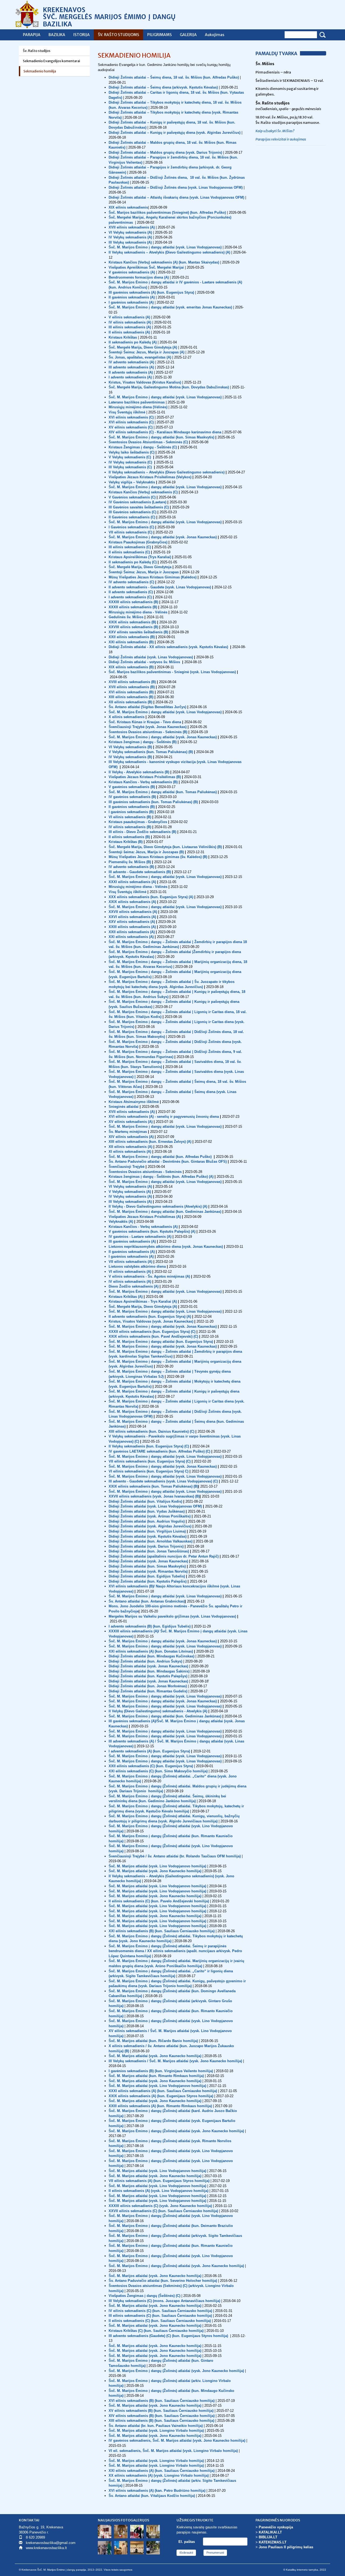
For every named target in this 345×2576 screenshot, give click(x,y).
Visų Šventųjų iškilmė (127, 412)
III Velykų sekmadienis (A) (131, 242)
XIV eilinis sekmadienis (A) (132, 1137)
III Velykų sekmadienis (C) (131, 467)
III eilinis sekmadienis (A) (130, 327)
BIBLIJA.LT (268, 2537)
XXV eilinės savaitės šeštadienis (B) (138, 632)
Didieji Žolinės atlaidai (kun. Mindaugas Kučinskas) (151, 1656)
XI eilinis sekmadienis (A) (130, 1152)
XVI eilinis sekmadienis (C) (132, 417)
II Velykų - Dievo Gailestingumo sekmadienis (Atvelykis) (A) (158, 1206)
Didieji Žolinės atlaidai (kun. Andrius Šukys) (145, 1661)
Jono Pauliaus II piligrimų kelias (286, 2547)
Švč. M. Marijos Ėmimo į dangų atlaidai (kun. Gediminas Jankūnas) (165, 1212)
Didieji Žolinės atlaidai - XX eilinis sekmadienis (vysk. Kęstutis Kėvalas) (169, 647)
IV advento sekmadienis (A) (131, 362)
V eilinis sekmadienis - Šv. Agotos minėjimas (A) (150, 1276)
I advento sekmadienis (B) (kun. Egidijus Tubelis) (150, 1626)
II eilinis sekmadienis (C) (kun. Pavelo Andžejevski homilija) (159, 1901)
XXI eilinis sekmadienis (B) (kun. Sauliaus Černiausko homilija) (162, 1931)
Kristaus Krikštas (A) (126, 1297)
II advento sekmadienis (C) (131, 592)
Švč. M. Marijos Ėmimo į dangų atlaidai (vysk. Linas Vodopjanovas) (166, 247)
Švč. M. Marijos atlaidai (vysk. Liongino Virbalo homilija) (156, 2431)
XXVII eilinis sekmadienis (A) (133, 912)
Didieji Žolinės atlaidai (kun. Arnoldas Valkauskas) (151, 1541)
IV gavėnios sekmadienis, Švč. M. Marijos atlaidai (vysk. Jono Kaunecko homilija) (177, 2440)
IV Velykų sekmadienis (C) (131, 462)
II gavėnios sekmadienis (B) (132, 807)
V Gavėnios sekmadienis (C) (132, 497)
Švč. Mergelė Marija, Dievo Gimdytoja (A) (143, 347)
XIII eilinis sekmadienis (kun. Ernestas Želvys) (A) (151, 1142)
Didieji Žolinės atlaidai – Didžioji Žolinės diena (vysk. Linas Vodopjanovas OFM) (176, 187)
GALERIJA (188, 35)
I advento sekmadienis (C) (130, 597)
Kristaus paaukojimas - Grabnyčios (138, 822)
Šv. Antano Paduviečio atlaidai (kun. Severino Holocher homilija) (163, 2281)
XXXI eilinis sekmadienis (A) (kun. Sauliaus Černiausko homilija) (163, 2091)
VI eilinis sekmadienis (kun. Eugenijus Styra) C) (149, 1471)
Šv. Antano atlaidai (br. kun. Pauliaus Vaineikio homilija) (156, 2426)
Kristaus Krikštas (123, 337)
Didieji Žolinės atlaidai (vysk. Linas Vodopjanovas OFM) (156, 1506)
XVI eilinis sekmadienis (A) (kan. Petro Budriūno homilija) (157, 2491)
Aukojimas (215, 35)
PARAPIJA (32, 35)
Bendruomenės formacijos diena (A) (139, 277)
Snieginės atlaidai (124, 1107)
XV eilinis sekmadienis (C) (131, 427)
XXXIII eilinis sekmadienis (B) (133, 602)
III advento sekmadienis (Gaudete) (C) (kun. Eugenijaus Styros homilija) (168, 2336)
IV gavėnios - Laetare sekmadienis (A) (141, 1237)
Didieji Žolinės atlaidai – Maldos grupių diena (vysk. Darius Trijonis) (165, 152)
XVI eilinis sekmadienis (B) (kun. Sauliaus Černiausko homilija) (162, 2401)
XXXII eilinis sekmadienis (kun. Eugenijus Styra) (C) (152, 1332)
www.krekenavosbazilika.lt (46, 2548)
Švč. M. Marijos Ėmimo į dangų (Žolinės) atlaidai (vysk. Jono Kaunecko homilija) (176, 2131)
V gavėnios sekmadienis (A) (132, 272)
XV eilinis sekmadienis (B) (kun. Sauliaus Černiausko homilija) (161, 2411)
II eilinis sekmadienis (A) (129, 332)
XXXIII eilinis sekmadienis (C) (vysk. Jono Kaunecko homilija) (160, 2206)
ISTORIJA (82, 35)
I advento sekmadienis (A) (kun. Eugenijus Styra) (149, 1751)
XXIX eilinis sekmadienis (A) (132, 902)
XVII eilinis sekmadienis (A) (132, 227)
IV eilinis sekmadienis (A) (130, 322)
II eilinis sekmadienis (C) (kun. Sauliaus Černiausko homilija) (160, 2321)
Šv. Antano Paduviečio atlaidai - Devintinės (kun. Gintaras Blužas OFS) (168, 1162)
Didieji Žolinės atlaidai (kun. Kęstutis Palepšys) (148, 1676)
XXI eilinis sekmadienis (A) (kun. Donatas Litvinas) (151, 1651)
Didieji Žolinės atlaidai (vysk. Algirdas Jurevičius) (151, 1526)
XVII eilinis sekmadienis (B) (132, 687)
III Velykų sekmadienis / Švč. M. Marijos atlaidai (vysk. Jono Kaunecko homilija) (175, 2061)
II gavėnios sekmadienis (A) (132, 297)
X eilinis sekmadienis (127, 717)
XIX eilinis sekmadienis (128, 207)
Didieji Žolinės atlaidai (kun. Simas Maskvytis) (148, 1566)
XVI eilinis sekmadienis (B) (131, 692)
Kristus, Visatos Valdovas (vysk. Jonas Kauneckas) (151, 1321)
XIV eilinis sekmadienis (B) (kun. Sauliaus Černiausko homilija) (162, 2416)
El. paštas (187, 2542)
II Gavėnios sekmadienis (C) (132, 517)
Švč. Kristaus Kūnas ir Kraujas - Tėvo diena (145, 722)
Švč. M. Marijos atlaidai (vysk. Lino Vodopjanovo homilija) (157, 1866)
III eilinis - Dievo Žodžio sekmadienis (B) (142, 832)
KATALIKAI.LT (270, 2532)
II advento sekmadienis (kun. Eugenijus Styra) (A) (150, 1317)
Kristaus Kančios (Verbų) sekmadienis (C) (143, 492)
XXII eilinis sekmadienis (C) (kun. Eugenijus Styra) (151, 1766)
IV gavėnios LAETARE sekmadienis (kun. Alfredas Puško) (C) (159, 1451)
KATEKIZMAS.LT (273, 2542)
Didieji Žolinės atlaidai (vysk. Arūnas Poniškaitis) (150, 1516)
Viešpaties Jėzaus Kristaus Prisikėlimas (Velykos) (150, 477)
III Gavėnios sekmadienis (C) (132, 512)
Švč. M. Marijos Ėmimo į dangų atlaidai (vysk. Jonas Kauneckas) (163, 537)
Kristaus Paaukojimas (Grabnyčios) (138, 542)
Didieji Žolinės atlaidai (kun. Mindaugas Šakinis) (149, 1671)
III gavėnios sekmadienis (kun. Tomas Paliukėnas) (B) (153, 802)
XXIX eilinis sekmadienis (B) (132, 622)
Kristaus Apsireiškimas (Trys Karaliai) (140, 557)
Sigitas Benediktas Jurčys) (164, 707)
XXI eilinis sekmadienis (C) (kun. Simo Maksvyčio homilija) (158, 1771)
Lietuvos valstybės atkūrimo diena (138, 1266)
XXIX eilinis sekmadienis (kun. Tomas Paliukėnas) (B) (153, 1486)
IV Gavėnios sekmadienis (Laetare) (137, 502)
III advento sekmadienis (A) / (133, 1741)
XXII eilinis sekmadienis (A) (132, 932)
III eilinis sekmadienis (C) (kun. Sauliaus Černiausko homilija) (160, 2316)
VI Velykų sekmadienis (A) (131, 232)
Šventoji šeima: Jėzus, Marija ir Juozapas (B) (146, 852)
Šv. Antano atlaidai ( (125, 707)
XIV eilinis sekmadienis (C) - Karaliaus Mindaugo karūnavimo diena (165, 432)
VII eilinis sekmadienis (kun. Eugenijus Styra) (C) (150, 1461)
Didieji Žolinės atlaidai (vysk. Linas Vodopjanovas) (151, 657)
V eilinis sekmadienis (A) (129, 317)
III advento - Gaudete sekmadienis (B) (140, 872)
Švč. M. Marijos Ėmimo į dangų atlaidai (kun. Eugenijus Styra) (161, 1342)
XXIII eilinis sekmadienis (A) (132, 927)
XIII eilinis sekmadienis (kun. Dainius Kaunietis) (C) (151, 1431)
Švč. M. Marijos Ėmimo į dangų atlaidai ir (144, 282)
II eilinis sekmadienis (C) (129, 552)
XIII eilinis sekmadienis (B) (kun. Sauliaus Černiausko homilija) (161, 2421)
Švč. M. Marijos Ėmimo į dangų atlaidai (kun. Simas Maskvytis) (161, 437)
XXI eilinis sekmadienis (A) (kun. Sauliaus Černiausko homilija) (162, 2471)
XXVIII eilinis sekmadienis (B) (133, 627)
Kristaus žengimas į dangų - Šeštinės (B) (143, 742)
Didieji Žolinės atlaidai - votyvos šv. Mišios (145, 662)
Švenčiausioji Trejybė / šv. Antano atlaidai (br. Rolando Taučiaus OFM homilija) (175, 1856)
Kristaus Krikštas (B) (126, 842)
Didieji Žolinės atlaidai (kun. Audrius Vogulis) (147, 1521)
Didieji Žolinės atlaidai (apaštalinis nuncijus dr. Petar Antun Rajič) (164, 1556)
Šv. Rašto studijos (37, 51)
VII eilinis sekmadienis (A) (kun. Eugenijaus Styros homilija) (159, 2181)
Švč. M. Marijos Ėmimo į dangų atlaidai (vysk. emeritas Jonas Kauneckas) (171, 307)
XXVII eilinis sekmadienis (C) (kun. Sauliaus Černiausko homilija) (163, 2211)
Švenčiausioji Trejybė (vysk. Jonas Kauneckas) (148, 727)
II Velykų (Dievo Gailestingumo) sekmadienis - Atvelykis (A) (158, 1711)
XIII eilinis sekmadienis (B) (131, 697)
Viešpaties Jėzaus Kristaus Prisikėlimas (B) (145, 777)
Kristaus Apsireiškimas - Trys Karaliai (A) (143, 1301)
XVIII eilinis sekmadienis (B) (132, 682)
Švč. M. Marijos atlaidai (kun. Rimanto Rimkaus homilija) (156, 2076)
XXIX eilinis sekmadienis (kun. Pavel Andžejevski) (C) (153, 1336)
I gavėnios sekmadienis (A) (132, 302)
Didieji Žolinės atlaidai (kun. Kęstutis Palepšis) (148, 1581)
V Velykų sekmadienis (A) (130, 1192)
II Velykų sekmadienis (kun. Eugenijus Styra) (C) (149, 1446)
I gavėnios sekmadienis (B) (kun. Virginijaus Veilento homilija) (161, 2071)
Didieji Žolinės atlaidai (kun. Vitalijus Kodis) (146, 1501)
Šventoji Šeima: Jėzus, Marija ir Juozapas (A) (146, 352)
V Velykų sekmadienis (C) (130, 457)
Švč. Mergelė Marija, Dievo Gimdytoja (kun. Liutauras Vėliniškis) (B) (165, 847)
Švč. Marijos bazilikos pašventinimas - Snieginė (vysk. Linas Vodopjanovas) (172, 672)
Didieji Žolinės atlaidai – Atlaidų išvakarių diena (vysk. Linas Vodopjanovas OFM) (176, 197)
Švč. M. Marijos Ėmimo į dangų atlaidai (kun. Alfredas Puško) (161, 1157)
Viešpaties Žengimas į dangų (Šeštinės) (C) (144, 2296)
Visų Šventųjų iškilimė (127, 892)
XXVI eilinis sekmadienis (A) (132, 917)
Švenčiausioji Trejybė (127, 1167)
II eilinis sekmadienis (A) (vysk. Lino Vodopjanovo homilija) (158, 2191)
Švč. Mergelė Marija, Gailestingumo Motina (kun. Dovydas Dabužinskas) (169, 387)
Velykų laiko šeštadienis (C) (132, 452)
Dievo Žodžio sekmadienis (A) (134, 1286)
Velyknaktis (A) (121, 1222)
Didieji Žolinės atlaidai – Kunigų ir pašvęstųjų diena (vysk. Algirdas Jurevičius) (175, 133)
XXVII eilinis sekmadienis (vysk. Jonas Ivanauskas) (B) (154, 1496)
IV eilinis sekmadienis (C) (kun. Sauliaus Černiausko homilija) (160, 2311)
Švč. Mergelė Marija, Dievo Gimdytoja (140, 567)
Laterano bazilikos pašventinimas (137, 402)
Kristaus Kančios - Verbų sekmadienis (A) (144, 1227)
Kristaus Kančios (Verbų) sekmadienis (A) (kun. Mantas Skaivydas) (164, 262)
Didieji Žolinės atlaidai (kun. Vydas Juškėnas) (147, 1511)
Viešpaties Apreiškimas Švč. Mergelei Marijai (147, 267)
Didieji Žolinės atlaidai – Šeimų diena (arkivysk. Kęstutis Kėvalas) (163, 87)
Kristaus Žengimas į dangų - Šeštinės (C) (143, 447)
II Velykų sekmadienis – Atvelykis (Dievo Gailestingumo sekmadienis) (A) (170, 252)
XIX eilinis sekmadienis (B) (131, 667)
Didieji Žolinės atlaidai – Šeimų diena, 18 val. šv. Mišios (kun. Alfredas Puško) (174, 77)
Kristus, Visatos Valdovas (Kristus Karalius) (145, 382)
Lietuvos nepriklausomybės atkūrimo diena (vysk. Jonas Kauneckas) (166, 1247)
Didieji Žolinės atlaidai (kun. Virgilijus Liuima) (148, 1531)
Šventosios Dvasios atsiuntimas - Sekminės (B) (148, 732)
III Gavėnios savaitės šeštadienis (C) (139, 507)
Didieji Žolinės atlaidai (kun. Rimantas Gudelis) (148, 1691)
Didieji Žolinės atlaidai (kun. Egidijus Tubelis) (147, 1576)
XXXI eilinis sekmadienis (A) (132, 882)
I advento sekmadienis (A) (130, 377)
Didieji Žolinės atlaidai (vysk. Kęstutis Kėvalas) (148, 1536)
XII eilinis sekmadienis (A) (131, 1147)
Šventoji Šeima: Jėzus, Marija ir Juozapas (144, 572)
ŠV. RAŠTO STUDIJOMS (118, 35)
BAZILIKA (57, 35)
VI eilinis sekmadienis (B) (130, 817)
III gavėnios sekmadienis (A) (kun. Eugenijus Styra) (152, 292)
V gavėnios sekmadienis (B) (132, 787)
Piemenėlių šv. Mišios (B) (130, 862)
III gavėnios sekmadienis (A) (133, 1241)
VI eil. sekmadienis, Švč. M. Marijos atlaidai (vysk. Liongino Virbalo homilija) (173, 2451)
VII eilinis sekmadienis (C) (130, 532)
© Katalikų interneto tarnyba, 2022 (305, 2570)
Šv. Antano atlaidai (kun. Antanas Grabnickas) (147, 1601)
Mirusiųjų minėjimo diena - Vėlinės (138, 612)
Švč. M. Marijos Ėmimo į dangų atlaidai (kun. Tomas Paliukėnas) (163, 792)
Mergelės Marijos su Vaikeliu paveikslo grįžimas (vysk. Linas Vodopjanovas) (173, 1616)
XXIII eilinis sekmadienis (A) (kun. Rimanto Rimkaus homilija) (160, 2106)
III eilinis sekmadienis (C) (130, 547)
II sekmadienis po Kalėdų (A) (133, 342)
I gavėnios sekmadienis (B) (131, 812)
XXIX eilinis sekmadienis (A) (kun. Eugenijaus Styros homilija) (161, 2096)
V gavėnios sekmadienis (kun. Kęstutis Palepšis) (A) (152, 1231)
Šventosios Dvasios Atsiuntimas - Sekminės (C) (149, 442)
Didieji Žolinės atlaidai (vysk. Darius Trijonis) (147, 1546)
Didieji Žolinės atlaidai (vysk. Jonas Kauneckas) (149, 1561)
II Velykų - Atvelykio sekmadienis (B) (139, 772)
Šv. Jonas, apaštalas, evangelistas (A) (140, 357)
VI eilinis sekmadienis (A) (130, 1272)
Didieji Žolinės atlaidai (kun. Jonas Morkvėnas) (148, 1686)
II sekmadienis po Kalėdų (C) (133, 562)
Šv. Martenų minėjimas (128, 1132)
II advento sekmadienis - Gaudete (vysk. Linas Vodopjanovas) (160, 587)
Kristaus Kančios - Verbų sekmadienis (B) (143, 782)
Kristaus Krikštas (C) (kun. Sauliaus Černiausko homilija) (156, 2331)
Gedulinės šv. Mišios (126, 617)
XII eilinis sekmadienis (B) (130, 702)
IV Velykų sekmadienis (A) (131, 237)
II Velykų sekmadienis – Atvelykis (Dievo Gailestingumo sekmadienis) (167, 472)
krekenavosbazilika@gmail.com (51, 2543)
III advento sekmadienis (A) (131, 367)
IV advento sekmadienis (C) (131, 582)
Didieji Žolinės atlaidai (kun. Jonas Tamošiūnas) (149, 1551)
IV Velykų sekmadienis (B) (130, 757)
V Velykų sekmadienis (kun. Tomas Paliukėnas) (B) (151, 752)
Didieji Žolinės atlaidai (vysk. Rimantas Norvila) (149, 1571)
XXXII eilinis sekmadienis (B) (133, 607)
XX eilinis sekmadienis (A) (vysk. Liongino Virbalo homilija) (159, 2475)
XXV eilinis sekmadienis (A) (132, 922)
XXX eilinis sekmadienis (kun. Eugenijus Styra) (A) (151, 897)
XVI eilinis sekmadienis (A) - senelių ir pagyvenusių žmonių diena (164, 1117)
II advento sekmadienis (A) (131, 372)
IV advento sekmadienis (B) (131, 867)
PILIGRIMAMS (159, 35)
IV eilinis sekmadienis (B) (130, 827)
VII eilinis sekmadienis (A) (131, 1262)
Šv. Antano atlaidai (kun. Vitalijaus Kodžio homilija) (152, 2496)
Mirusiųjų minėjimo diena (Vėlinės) (138, 407)
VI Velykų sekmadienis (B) (130, 747)
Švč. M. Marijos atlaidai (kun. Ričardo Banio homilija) (153, 2041)
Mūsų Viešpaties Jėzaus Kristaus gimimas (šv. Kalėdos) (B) (158, 857)
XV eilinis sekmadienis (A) (131, 1122)
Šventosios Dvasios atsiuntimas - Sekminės (146, 1172)
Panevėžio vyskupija (276, 2527)
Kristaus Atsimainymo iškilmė (134, 1102)
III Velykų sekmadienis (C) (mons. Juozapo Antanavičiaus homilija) (164, 2301)
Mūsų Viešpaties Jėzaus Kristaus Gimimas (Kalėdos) (153, 577)
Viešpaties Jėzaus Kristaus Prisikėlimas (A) (145, 1217)
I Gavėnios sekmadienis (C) (131, 527)
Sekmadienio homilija (40, 71)
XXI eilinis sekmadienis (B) (131, 642)
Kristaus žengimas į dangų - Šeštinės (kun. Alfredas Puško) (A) (161, 1177)
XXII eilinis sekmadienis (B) (132, 637)
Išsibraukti (186, 2553)
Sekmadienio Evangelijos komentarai (51, 61)
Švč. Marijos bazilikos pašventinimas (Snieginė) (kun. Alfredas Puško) (168, 212)
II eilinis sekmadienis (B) (129, 837)
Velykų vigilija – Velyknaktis (132, 482)
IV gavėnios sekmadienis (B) (132, 797)
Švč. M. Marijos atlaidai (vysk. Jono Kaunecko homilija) (155, 1871)
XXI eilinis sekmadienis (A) (131, 937)
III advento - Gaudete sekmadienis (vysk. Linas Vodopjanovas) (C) (163, 1481)
